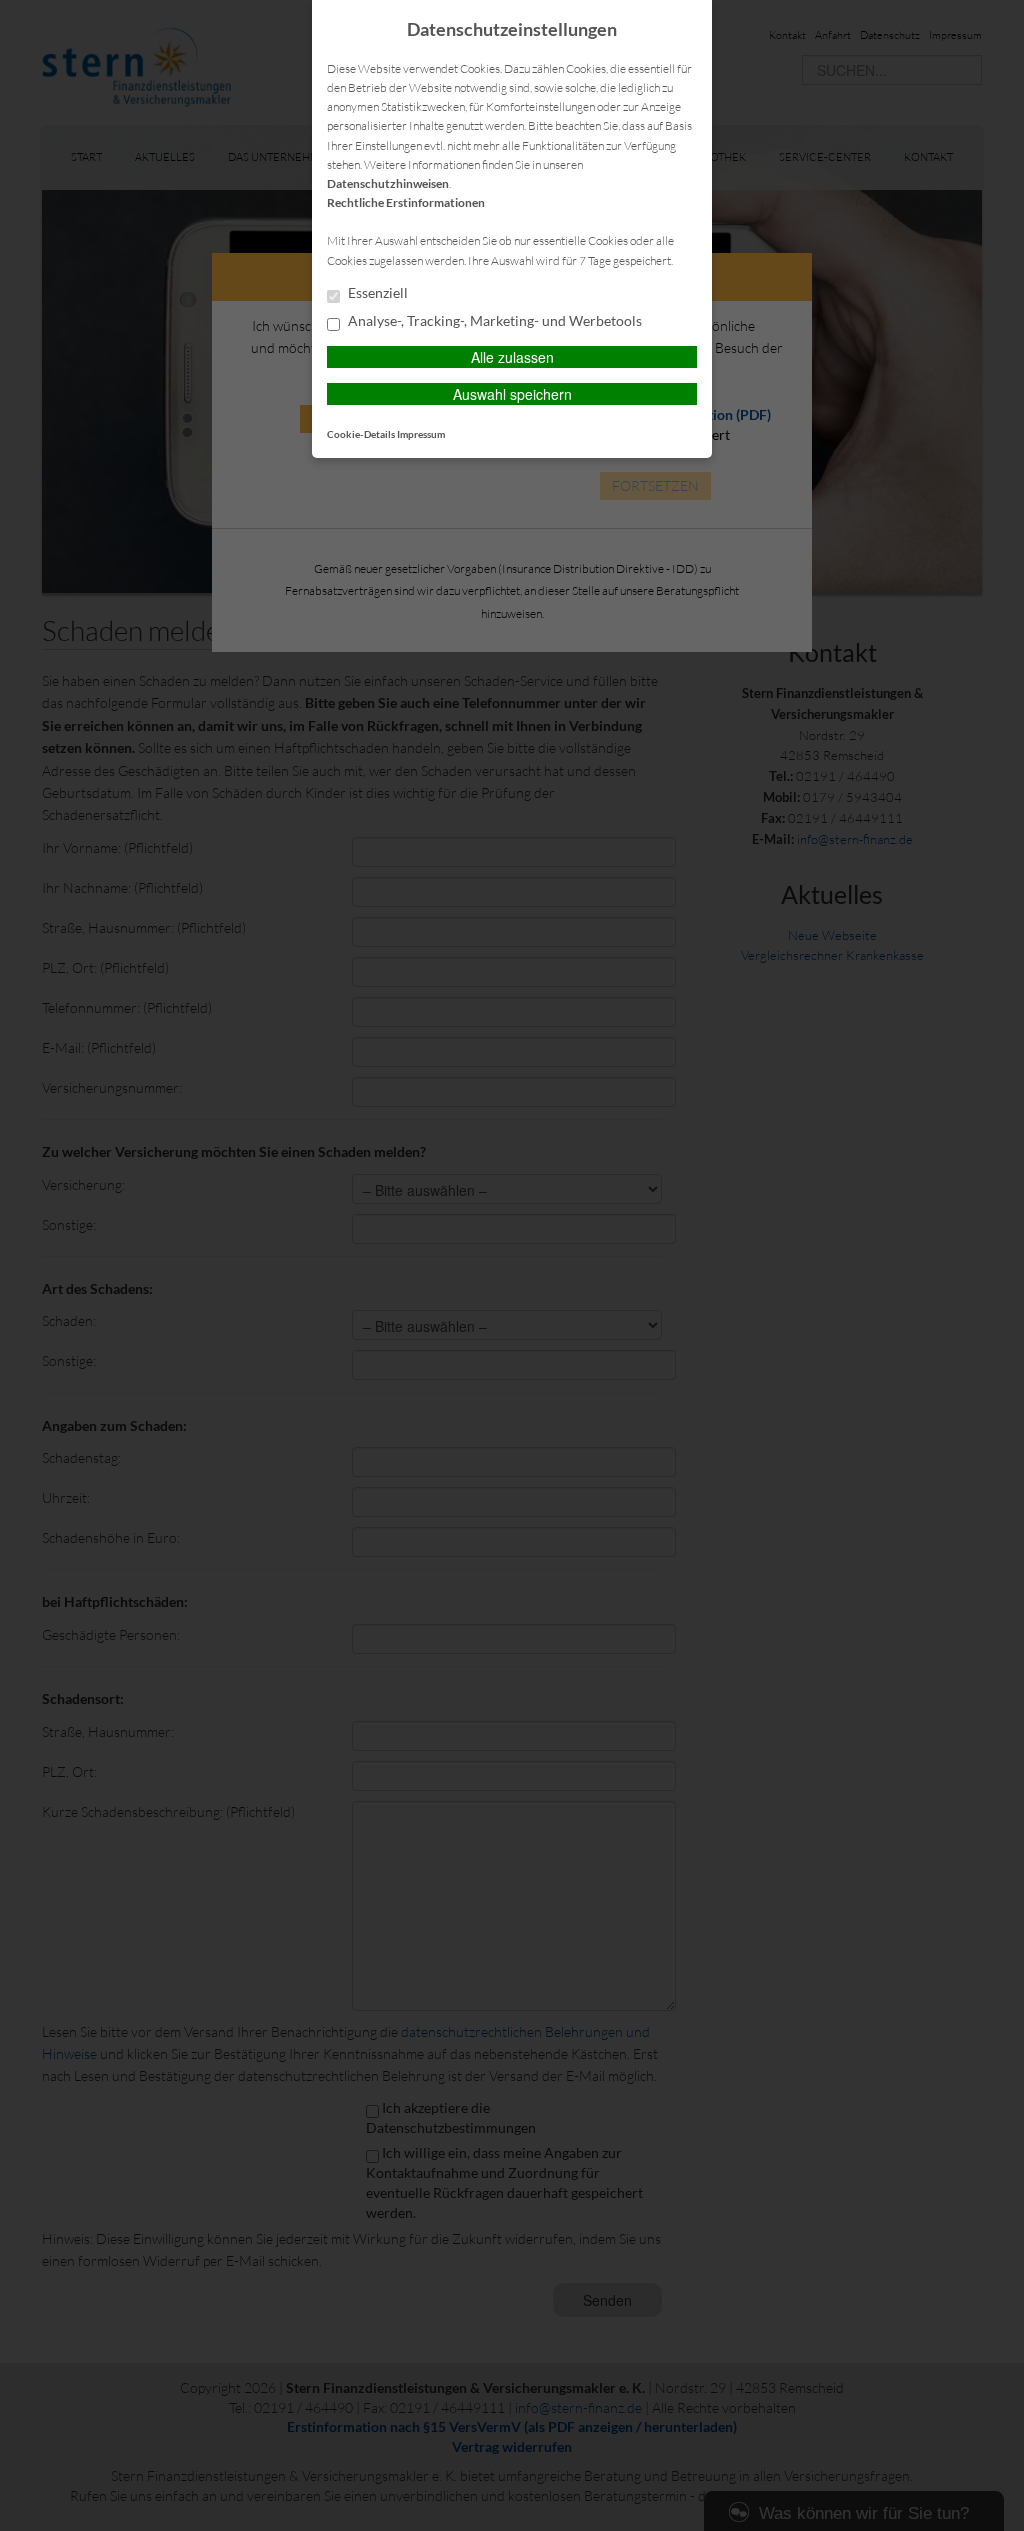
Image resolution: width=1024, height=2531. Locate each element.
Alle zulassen (512, 357)
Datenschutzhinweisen (388, 183)
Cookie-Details (361, 434)
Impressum (421, 434)
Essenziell (376, 293)
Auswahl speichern (512, 394)
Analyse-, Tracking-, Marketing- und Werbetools (493, 321)
